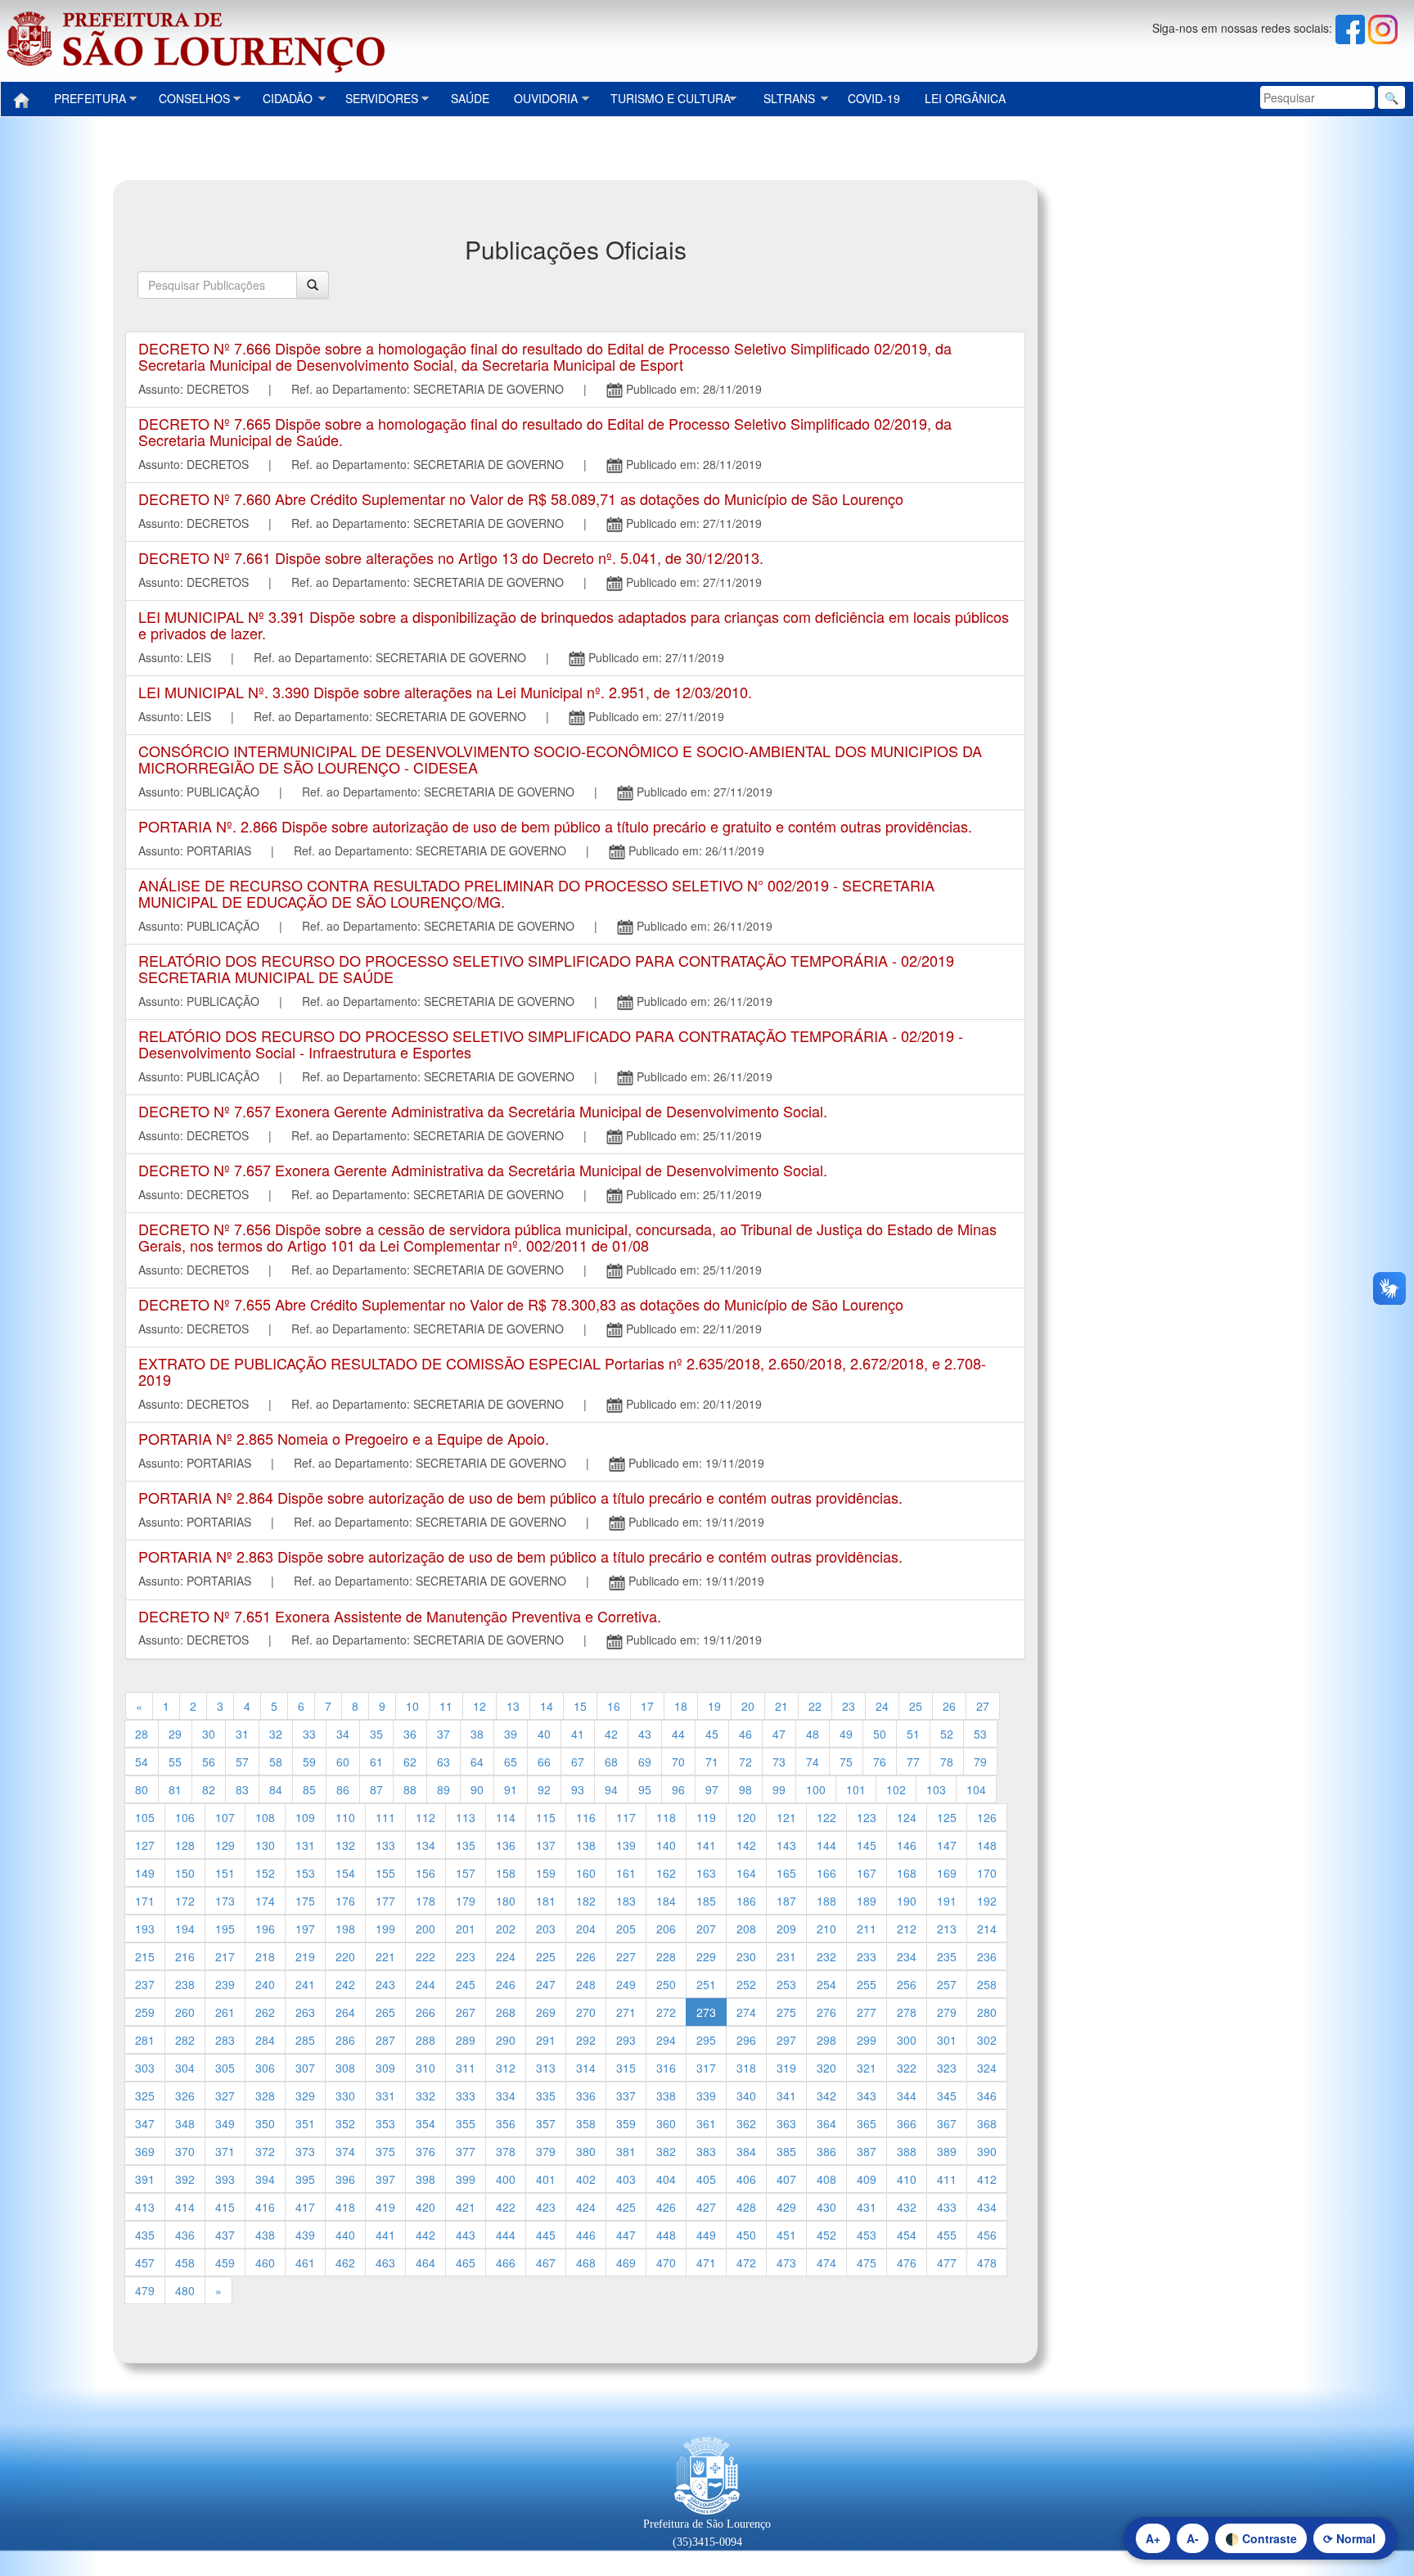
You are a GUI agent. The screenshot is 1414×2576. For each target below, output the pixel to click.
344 (907, 2096)
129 (225, 1845)
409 (867, 2179)
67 (578, 1762)
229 (706, 1956)
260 (185, 2012)
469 (626, 2262)
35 (376, 1734)
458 (185, 2262)
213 (947, 1929)
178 (426, 1901)
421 (466, 2207)
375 (385, 2151)
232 (826, 1956)
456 (987, 2235)
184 (666, 1901)
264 (345, 2012)
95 (645, 1789)
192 (987, 1901)
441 (385, 2235)
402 (586, 2179)
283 (225, 2040)
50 (880, 1734)
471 (706, 2262)
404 (666, 2179)
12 (480, 1706)
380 (586, 2151)
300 (907, 2040)
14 (547, 1706)
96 (678, 1789)
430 (826, 2207)
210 (826, 1929)
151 (225, 1873)
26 (949, 1706)
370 (185, 2151)
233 (867, 1956)
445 (546, 2235)
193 (145, 1929)
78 (947, 1762)
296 (746, 2040)
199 (385, 1929)
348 (185, 2123)
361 (706, 2123)
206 (666, 1929)
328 (265, 2096)
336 (586, 2096)
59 (309, 1762)
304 (185, 2068)
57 (242, 1762)
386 (826, 2151)
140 (666, 1845)
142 (746, 1845)
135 (466, 1845)
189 (867, 1901)
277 (867, 2012)
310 (426, 2068)
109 (305, 1817)
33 (309, 1734)
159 (546, 1873)
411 (947, 2179)
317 (706, 2068)
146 (907, 1845)
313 (546, 2068)
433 (947, 2207)
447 (626, 2235)
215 (145, 1956)
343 (867, 2096)
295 (706, 2040)
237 (145, 1984)
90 (477, 1789)
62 (410, 1762)
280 (987, 2012)
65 (511, 1762)
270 (586, 2012)
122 (826, 1817)
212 (907, 1929)
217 (225, 1956)
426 (666, 2207)
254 (826, 1984)
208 (746, 1929)
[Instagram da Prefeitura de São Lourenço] (1383, 28)
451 (786, 2235)
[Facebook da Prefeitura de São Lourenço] (1352, 28)
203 (546, 1929)
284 (265, 2040)
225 (546, 1956)
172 (185, 1901)
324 (987, 2068)
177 (385, 1901)
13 (513, 1706)
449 (706, 2235)
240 (265, 1984)
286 (345, 2040)
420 (426, 2207)
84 (276, 1789)
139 (626, 1845)
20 (748, 1706)
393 (225, 2179)
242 (345, 1984)
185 (706, 1901)
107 (225, 1817)
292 (586, 2040)
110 (345, 1817)
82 (209, 1789)
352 (345, 2123)
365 (867, 2123)
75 (846, 1762)
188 (826, 1901)
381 (626, 2151)
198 (345, 1929)
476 (907, 2262)
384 (746, 2151)
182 (586, 1901)
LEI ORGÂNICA (965, 98)
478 (987, 2262)
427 (706, 2207)
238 (185, 1984)
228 (666, 1956)
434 (987, 2207)
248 (586, 1984)
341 (786, 2096)
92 (544, 1789)
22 (815, 1706)
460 (265, 2262)
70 (678, 1762)
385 (786, 2151)
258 (987, 1984)
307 (305, 2068)
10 (412, 1706)
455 (947, 2235)
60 (343, 1762)
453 (867, 2235)
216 (185, 1956)
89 (444, 1789)
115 (546, 1817)
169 (947, 1873)
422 (506, 2207)
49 (846, 1734)
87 (376, 1789)
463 (385, 2262)
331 (385, 2096)
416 (265, 2207)
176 (345, 1901)
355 (466, 2123)
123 (867, 1817)
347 (145, 2123)
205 (626, 1929)
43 (645, 1734)
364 (826, 2123)
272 (666, 2012)
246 (506, 1984)
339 (706, 2096)
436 (185, 2235)
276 (826, 2012)
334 (506, 2096)
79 (980, 1762)
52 (947, 1734)
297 (786, 2040)
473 (786, 2262)
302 (987, 2040)
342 (826, 2096)
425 (626, 2207)
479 (145, 2290)
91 (511, 1789)
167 (867, 1873)
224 (506, 1956)
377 (466, 2151)
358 (586, 2123)
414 (185, 2207)
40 (544, 1734)
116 (586, 1817)
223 (466, 1956)
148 (987, 1845)
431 (867, 2207)
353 (385, 2123)
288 (426, 2040)
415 (225, 2207)
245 (466, 1984)
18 (681, 1706)
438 (265, 2235)
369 (145, 2151)
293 (626, 2040)
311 (466, 2068)
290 (506, 2040)
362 (746, 2123)
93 (578, 1789)
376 (426, 2151)
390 (987, 2151)
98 (745, 1789)
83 (242, 1789)
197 (305, 1929)
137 (546, 1845)
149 (145, 1873)
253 (786, 1984)
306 (265, 2068)
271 (626, 2012)
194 (185, 1929)
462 (345, 2262)
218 (265, 1956)
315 (626, 2068)
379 (546, 2151)
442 (426, 2235)
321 (867, 2068)
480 (185, 2290)
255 (867, 1984)
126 (987, 1817)
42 (611, 1734)
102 (896, 1789)
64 (477, 1762)
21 (781, 1706)
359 (626, 2123)
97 (712, 1789)
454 (907, 2235)
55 (175, 1762)
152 (265, 1873)
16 (614, 1706)
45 (712, 1734)
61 (376, 1762)
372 (265, 2151)
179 (466, 1901)
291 (546, 2040)
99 (779, 1789)
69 (645, 1762)
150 (185, 1873)
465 (466, 2262)
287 (385, 2040)
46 (745, 1734)
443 (466, 2235)
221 (385, 1956)
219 (305, 1956)
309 (385, 2068)
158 (506, 1873)
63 (444, 1762)
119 (706, 1817)
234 (907, 1956)
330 (345, 2096)
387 (867, 2151)
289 (466, 2040)
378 (506, 2151)
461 (305, 2262)
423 (546, 2207)
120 (746, 1817)
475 (867, 2262)
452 (826, 2235)
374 (345, 2151)
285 (305, 2040)
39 (511, 1734)
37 (444, 1734)
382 (666, 2151)
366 (907, 2123)
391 (145, 2179)
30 (209, 1734)
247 (546, 1984)
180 (506, 1901)
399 (466, 2179)
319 (786, 2068)
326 (185, 2096)
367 (947, 2123)
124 (907, 1817)
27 (983, 1706)
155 (385, 1873)
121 (786, 1817)
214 (987, 1929)
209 (786, 1929)
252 (746, 1984)
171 (145, 1901)
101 (856, 1789)
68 (611, 1762)
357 (546, 2123)
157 (466, 1873)
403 (626, 2179)
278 (907, 2012)
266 (426, 2012)
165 (786, 1873)
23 (849, 1706)
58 (276, 1762)
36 (410, 1734)
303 (145, 2068)
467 (546, 2262)
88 (410, 1789)
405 (706, 2179)
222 (426, 1956)
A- (1193, 2538)
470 (666, 2262)
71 (712, 1762)
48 (813, 1734)
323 (947, 2068)
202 (506, 1929)
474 (826, 2262)
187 (786, 1901)
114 (506, 1817)
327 (225, 2096)
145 (867, 1845)
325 (145, 2096)
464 (426, 2262)
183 (626, 1901)
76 (880, 1762)
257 (947, 1984)
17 (647, 1706)
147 (947, 1845)
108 (265, 1817)
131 (305, 1845)
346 (987, 2096)
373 (305, 2151)
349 (225, 2123)
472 (746, 2262)
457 (145, 2262)
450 (746, 2235)
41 (578, 1734)
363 (786, 2123)
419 (385, 2207)
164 (746, 1873)
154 (345, 1873)
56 (209, 1762)
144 (826, 1845)
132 (345, 1845)
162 (666, 1873)
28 (142, 1734)
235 (947, 1956)
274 (746, 2012)
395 (305, 2179)
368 (987, 2123)
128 (185, 1845)
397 (385, 2179)
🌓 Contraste (1261, 2538)
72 (745, 1762)
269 (546, 2012)
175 (305, 1901)
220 (345, 1956)
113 (466, 1817)
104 (976, 1789)
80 (142, 1789)
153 (305, 1873)
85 (309, 1789)
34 (343, 1734)
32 (276, 1734)
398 (426, 2179)
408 (826, 2179)
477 (947, 2262)
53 (980, 1734)
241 (305, 1984)
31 (242, 1734)
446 (586, 2235)
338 (666, 2096)
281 (145, 2040)
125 (947, 1817)
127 (145, 1845)
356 (506, 2123)
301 (947, 2040)
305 (225, 2068)
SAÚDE (470, 98)
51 (913, 1734)
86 (343, 1789)
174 (265, 1901)
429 (786, 2207)
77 (913, 1762)
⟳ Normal (1349, 2538)
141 (706, 1845)
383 (706, 2151)
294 (666, 2040)
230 (746, 1956)
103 (936, 1789)
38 (477, 1734)
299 (867, 2040)
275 (786, 2012)
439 (305, 2235)
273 (706, 2012)
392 (185, 2179)
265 (385, 2012)
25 (916, 1706)
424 (586, 2207)
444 (506, 2235)
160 (586, 1873)
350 (265, 2123)
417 (305, 2207)
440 (345, 2235)
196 (265, 1929)
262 (265, 2012)
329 (305, 2096)
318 (746, 2068)
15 (580, 1706)
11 (446, 1706)
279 (947, 2012)
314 (586, 2068)
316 (666, 2068)
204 (586, 1929)
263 (305, 2012)
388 (907, 2151)
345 (947, 2096)
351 (305, 2123)
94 (611, 1789)
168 (907, 1873)
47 (779, 1734)
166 (826, 1873)
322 (907, 2068)
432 (907, 2207)
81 (175, 1789)
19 (714, 1706)
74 (813, 1762)
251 (706, 1984)
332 (426, 2096)
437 (225, 2235)
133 (385, 1845)
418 (345, 2207)
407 (786, 2179)
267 (466, 2012)
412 (987, 2179)
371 (225, 2151)
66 (544, 1762)
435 (145, 2235)
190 (907, 1901)
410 (907, 2179)
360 (666, 2123)
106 (185, 1817)
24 (882, 1706)
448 (666, 2235)
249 (626, 1984)
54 (142, 1762)
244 (426, 1984)
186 (746, 1901)
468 (586, 2262)
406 (746, 2179)
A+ (1153, 2538)
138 (586, 1845)
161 (626, 1873)
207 (706, 1929)
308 (345, 2068)
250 (666, 1984)
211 (867, 1929)
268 (506, 2012)
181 (546, 1901)
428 (746, 2207)
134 (426, 1845)
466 (506, 2262)
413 (145, 2207)
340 (746, 2096)
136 (506, 1845)
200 (426, 1929)
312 (506, 2068)
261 (225, 2012)
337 (626, 2096)
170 (987, 1873)
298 (826, 2040)
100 (816, 1789)
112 (426, 1817)
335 (546, 2096)
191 (947, 1901)
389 (947, 2151)
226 (586, 1956)
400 (506, 2179)
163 (706, 1873)
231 (786, 1956)
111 (385, 1817)
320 (826, 2068)
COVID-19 (874, 98)
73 (779, 1762)
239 (225, 1984)
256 (907, 1984)
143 (786, 1845)
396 (345, 2179)
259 (145, 2012)
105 (145, 1817)
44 (678, 1734)
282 (185, 2040)
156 (426, 1873)
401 (546, 2179)
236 (987, 1956)
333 (466, 2096)
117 (626, 1817)
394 (265, 2179)
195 (225, 1929)
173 (225, 1901)
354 (426, 2123)
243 (385, 1984)
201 (466, 1929)
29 (175, 1734)
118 (666, 1817)
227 (626, 1956)
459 (225, 2262)
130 (265, 1845)
